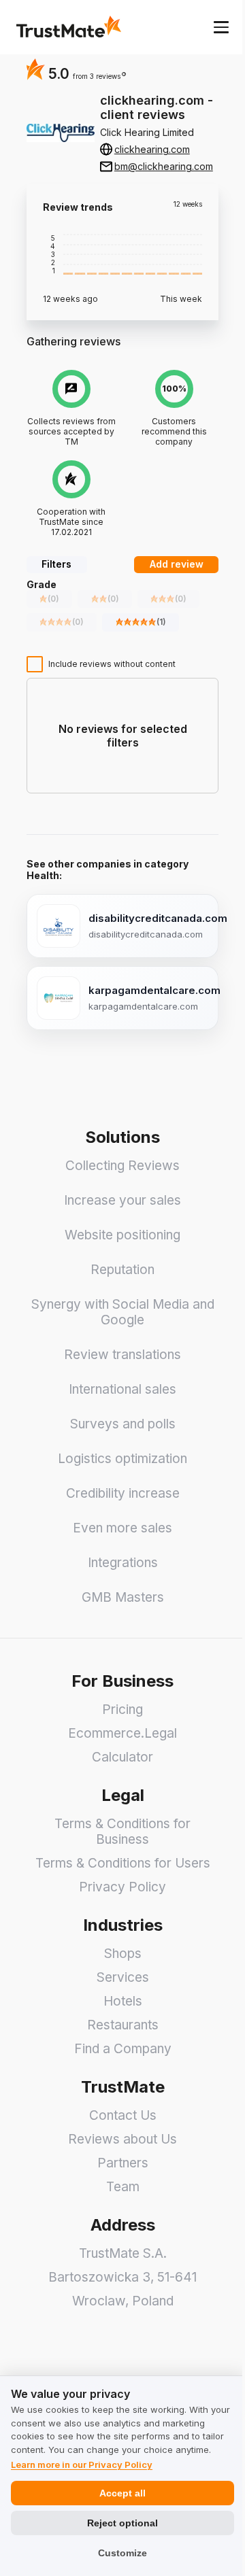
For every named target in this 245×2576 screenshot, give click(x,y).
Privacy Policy (122, 1887)
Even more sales (122, 1528)
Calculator (122, 1757)
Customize (122, 2553)
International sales (122, 1389)
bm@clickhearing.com (164, 166)
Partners (123, 2163)
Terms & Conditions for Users (123, 1863)
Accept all (122, 2493)
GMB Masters (123, 1597)
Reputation (122, 1270)
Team (123, 2187)
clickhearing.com (152, 149)
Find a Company (123, 2049)
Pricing (122, 1710)
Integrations (123, 1563)
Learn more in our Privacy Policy (82, 2465)
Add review (177, 564)
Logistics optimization (122, 1459)
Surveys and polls (123, 1424)
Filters (56, 564)
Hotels (123, 2001)
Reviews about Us (122, 2139)
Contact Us (123, 2115)
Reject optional (122, 2523)
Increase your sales (122, 1200)
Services (123, 1977)
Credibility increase (123, 1493)
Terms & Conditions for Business (122, 1832)
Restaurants (123, 2025)
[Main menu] (221, 27)
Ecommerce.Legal (122, 1733)
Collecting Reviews (122, 1166)
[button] (99, 76)
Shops (123, 1954)
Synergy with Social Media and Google (123, 1312)
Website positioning (122, 1235)
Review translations (122, 1355)
